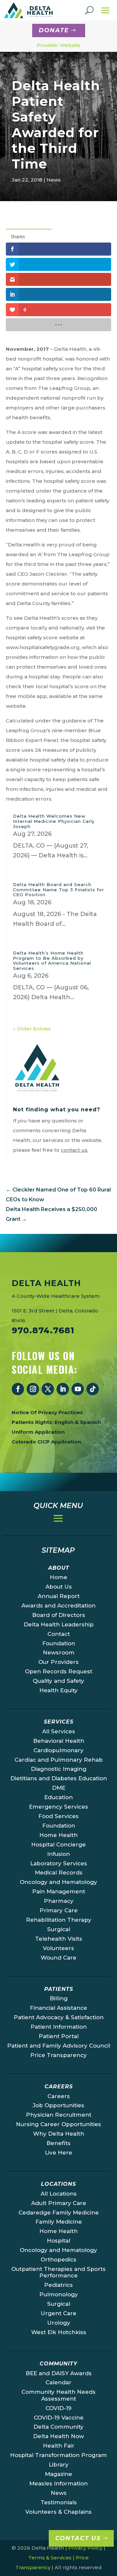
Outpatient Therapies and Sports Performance (58, 2272)
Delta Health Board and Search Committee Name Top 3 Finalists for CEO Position (58, 889)
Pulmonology (59, 2294)
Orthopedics (58, 2259)
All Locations (59, 2194)
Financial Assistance (58, 2008)
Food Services (58, 1816)
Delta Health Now (58, 2436)
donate (54, 30)
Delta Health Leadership (59, 1624)
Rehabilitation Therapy (59, 1920)
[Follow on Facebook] (18, 1389)
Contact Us (78, 2538)
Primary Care (59, 1910)
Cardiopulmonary (58, 1750)
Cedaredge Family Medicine (59, 2213)
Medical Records (59, 1873)
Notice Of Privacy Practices (47, 1412)
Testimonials (59, 2502)
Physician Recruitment (59, 2115)
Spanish (90, 1422)
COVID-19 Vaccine (59, 2418)
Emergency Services (58, 1807)
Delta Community (58, 2427)
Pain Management (59, 1891)
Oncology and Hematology (58, 1882)
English (64, 1422)
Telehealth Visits (59, 1939)
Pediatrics (58, 2285)
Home (58, 1577)
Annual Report (59, 1596)
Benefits (58, 2143)
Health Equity (58, 1690)
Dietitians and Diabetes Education (59, 1778)
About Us (59, 1587)
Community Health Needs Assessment (58, 2395)
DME (59, 1788)
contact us (74, 1150)
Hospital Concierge (58, 1844)
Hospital (58, 2241)
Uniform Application (38, 1432)
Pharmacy (59, 1901)
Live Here (58, 2153)
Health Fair (59, 2446)
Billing (59, 1998)
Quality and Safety (58, 1681)
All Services (59, 1731)
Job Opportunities (58, 2105)
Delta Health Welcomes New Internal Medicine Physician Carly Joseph (54, 821)
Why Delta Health (59, 2134)
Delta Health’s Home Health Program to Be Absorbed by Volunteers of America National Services (52, 961)
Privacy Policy (85, 2548)
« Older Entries (32, 1029)
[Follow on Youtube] (78, 1389)
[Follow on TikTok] (93, 1389)
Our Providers (58, 1662)
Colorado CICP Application (46, 1442)
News (54, 180)
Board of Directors (59, 1615)
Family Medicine (59, 2222)
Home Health (58, 1835)
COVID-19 (58, 2408)
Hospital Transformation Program (58, 2455)
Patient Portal (59, 2036)
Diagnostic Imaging (59, 1769)
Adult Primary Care (59, 2203)
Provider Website (59, 45)
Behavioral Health (59, 1741)
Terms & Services (50, 2558)
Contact (59, 1634)
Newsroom (59, 1652)
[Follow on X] (48, 1389)
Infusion (58, 1854)
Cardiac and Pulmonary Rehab (59, 1760)
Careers (59, 2096)
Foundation (59, 1643)
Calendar (58, 2382)
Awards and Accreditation (58, 1606)
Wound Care (58, 1958)
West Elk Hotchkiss (59, 2332)
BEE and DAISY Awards (59, 2373)
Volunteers (58, 1948)
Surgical (59, 1929)
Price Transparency (58, 2055)
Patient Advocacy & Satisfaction (59, 2017)
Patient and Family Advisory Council (59, 2046)
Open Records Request (59, 1671)
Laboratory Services (59, 1863)
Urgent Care (58, 2313)
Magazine (58, 2474)
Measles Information (58, 2483)
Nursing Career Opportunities (58, 2124)
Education (58, 1797)
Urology (59, 2323)
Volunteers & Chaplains (58, 2512)
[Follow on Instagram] (33, 1389)
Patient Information (59, 2027)
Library (59, 2465)
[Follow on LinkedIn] (63, 1389)
